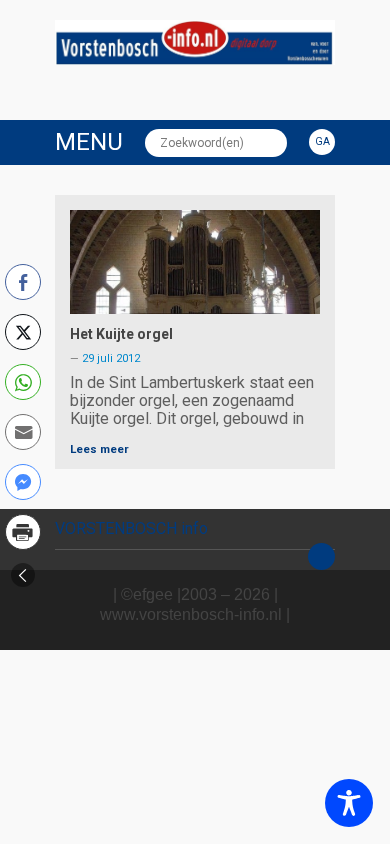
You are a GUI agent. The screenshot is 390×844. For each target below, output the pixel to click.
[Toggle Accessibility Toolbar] (349, 803)
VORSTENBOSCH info (131, 528)
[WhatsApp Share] (23, 382)
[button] (23, 575)
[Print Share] (23, 532)
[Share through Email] (23, 432)
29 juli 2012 (111, 358)
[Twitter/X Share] (23, 332)
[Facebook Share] (23, 282)
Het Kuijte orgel (121, 334)
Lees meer (99, 449)
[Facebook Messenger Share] (23, 482)
